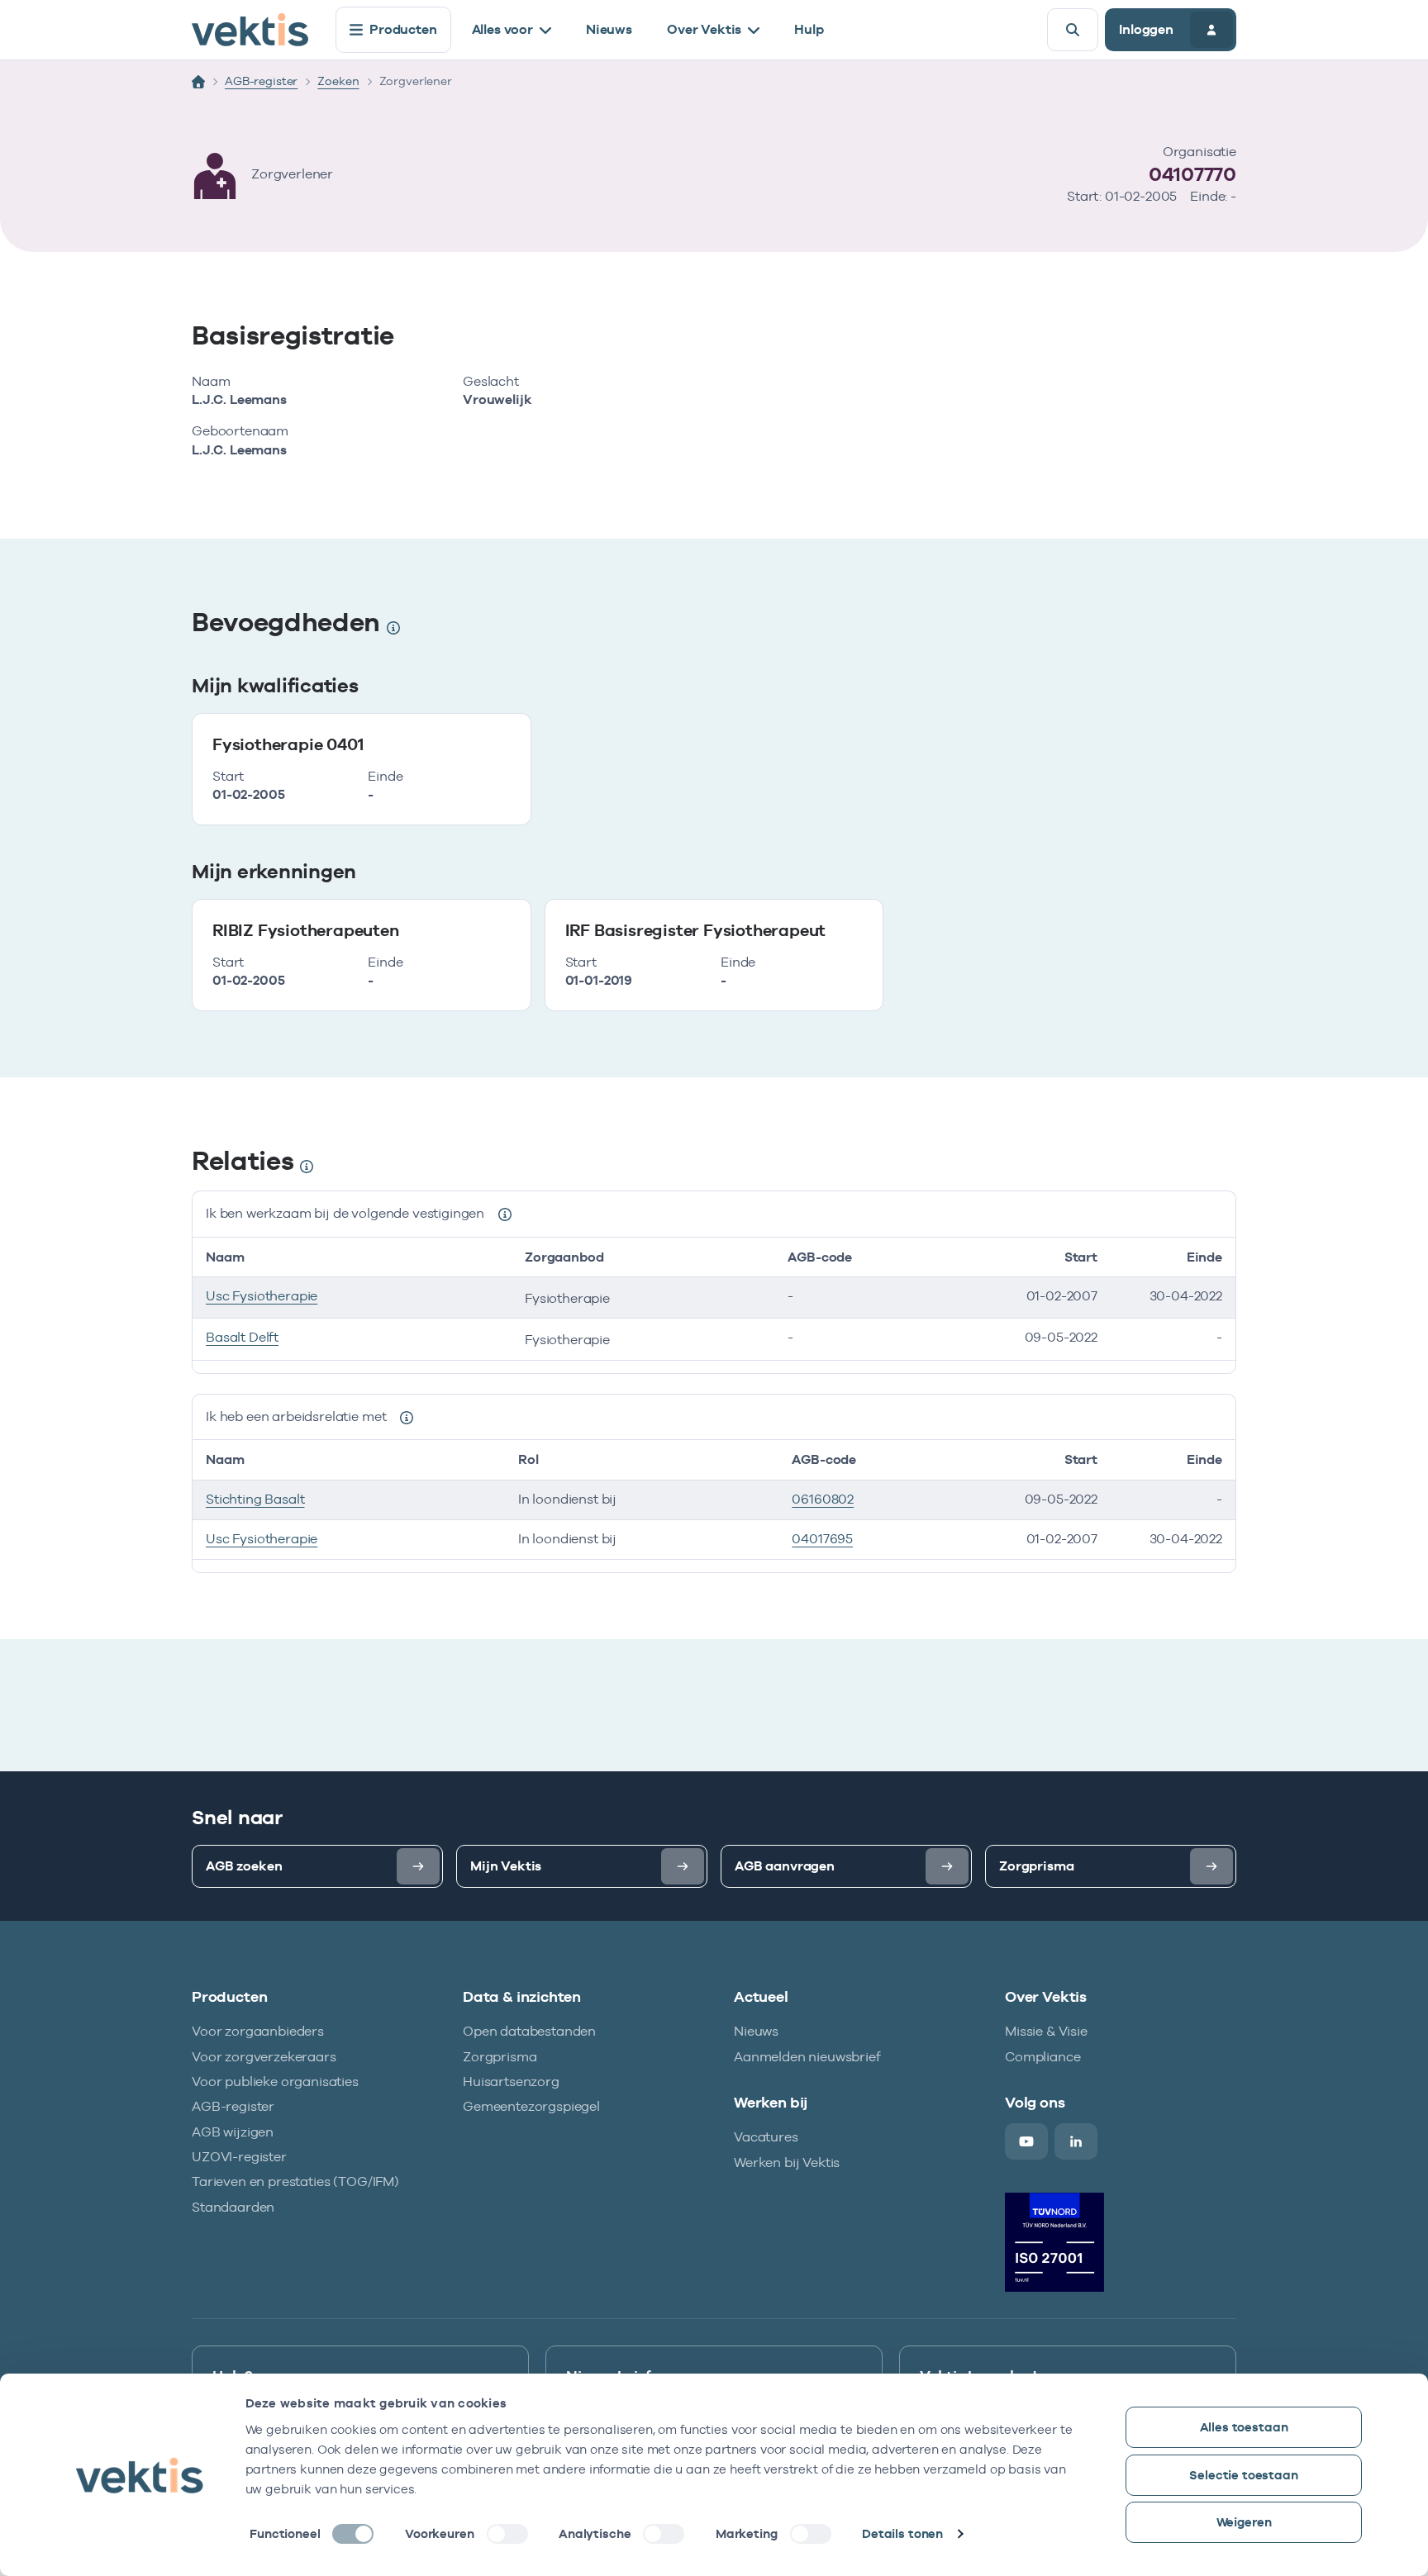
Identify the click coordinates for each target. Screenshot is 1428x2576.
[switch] (507, 2534)
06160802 (823, 1499)
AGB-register (261, 81)
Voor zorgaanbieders (258, 2031)
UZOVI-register (239, 2157)
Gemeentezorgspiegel (531, 2106)
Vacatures (766, 2137)
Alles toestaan (1244, 2427)
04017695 (822, 1539)
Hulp (809, 29)
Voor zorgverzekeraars (264, 2057)
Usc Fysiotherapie (262, 1296)
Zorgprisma (500, 2057)
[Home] (198, 82)
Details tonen (902, 2533)
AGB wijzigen (233, 2132)
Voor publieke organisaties (275, 2082)
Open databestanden (529, 2031)
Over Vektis (704, 29)
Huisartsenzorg (511, 2082)
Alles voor (502, 29)
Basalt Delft (242, 1337)
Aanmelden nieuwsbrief (807, 2057)
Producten (403, 29)
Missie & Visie (1046, 2031)
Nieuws (609, 29)
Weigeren (1244, 2522)
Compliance (1042, 2057)
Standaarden (233, 2207)
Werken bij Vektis (787, 2163)
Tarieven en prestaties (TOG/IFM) (295, 2182)
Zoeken (338, 81)
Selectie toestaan (1243, 2475)
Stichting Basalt (255, 1499)
